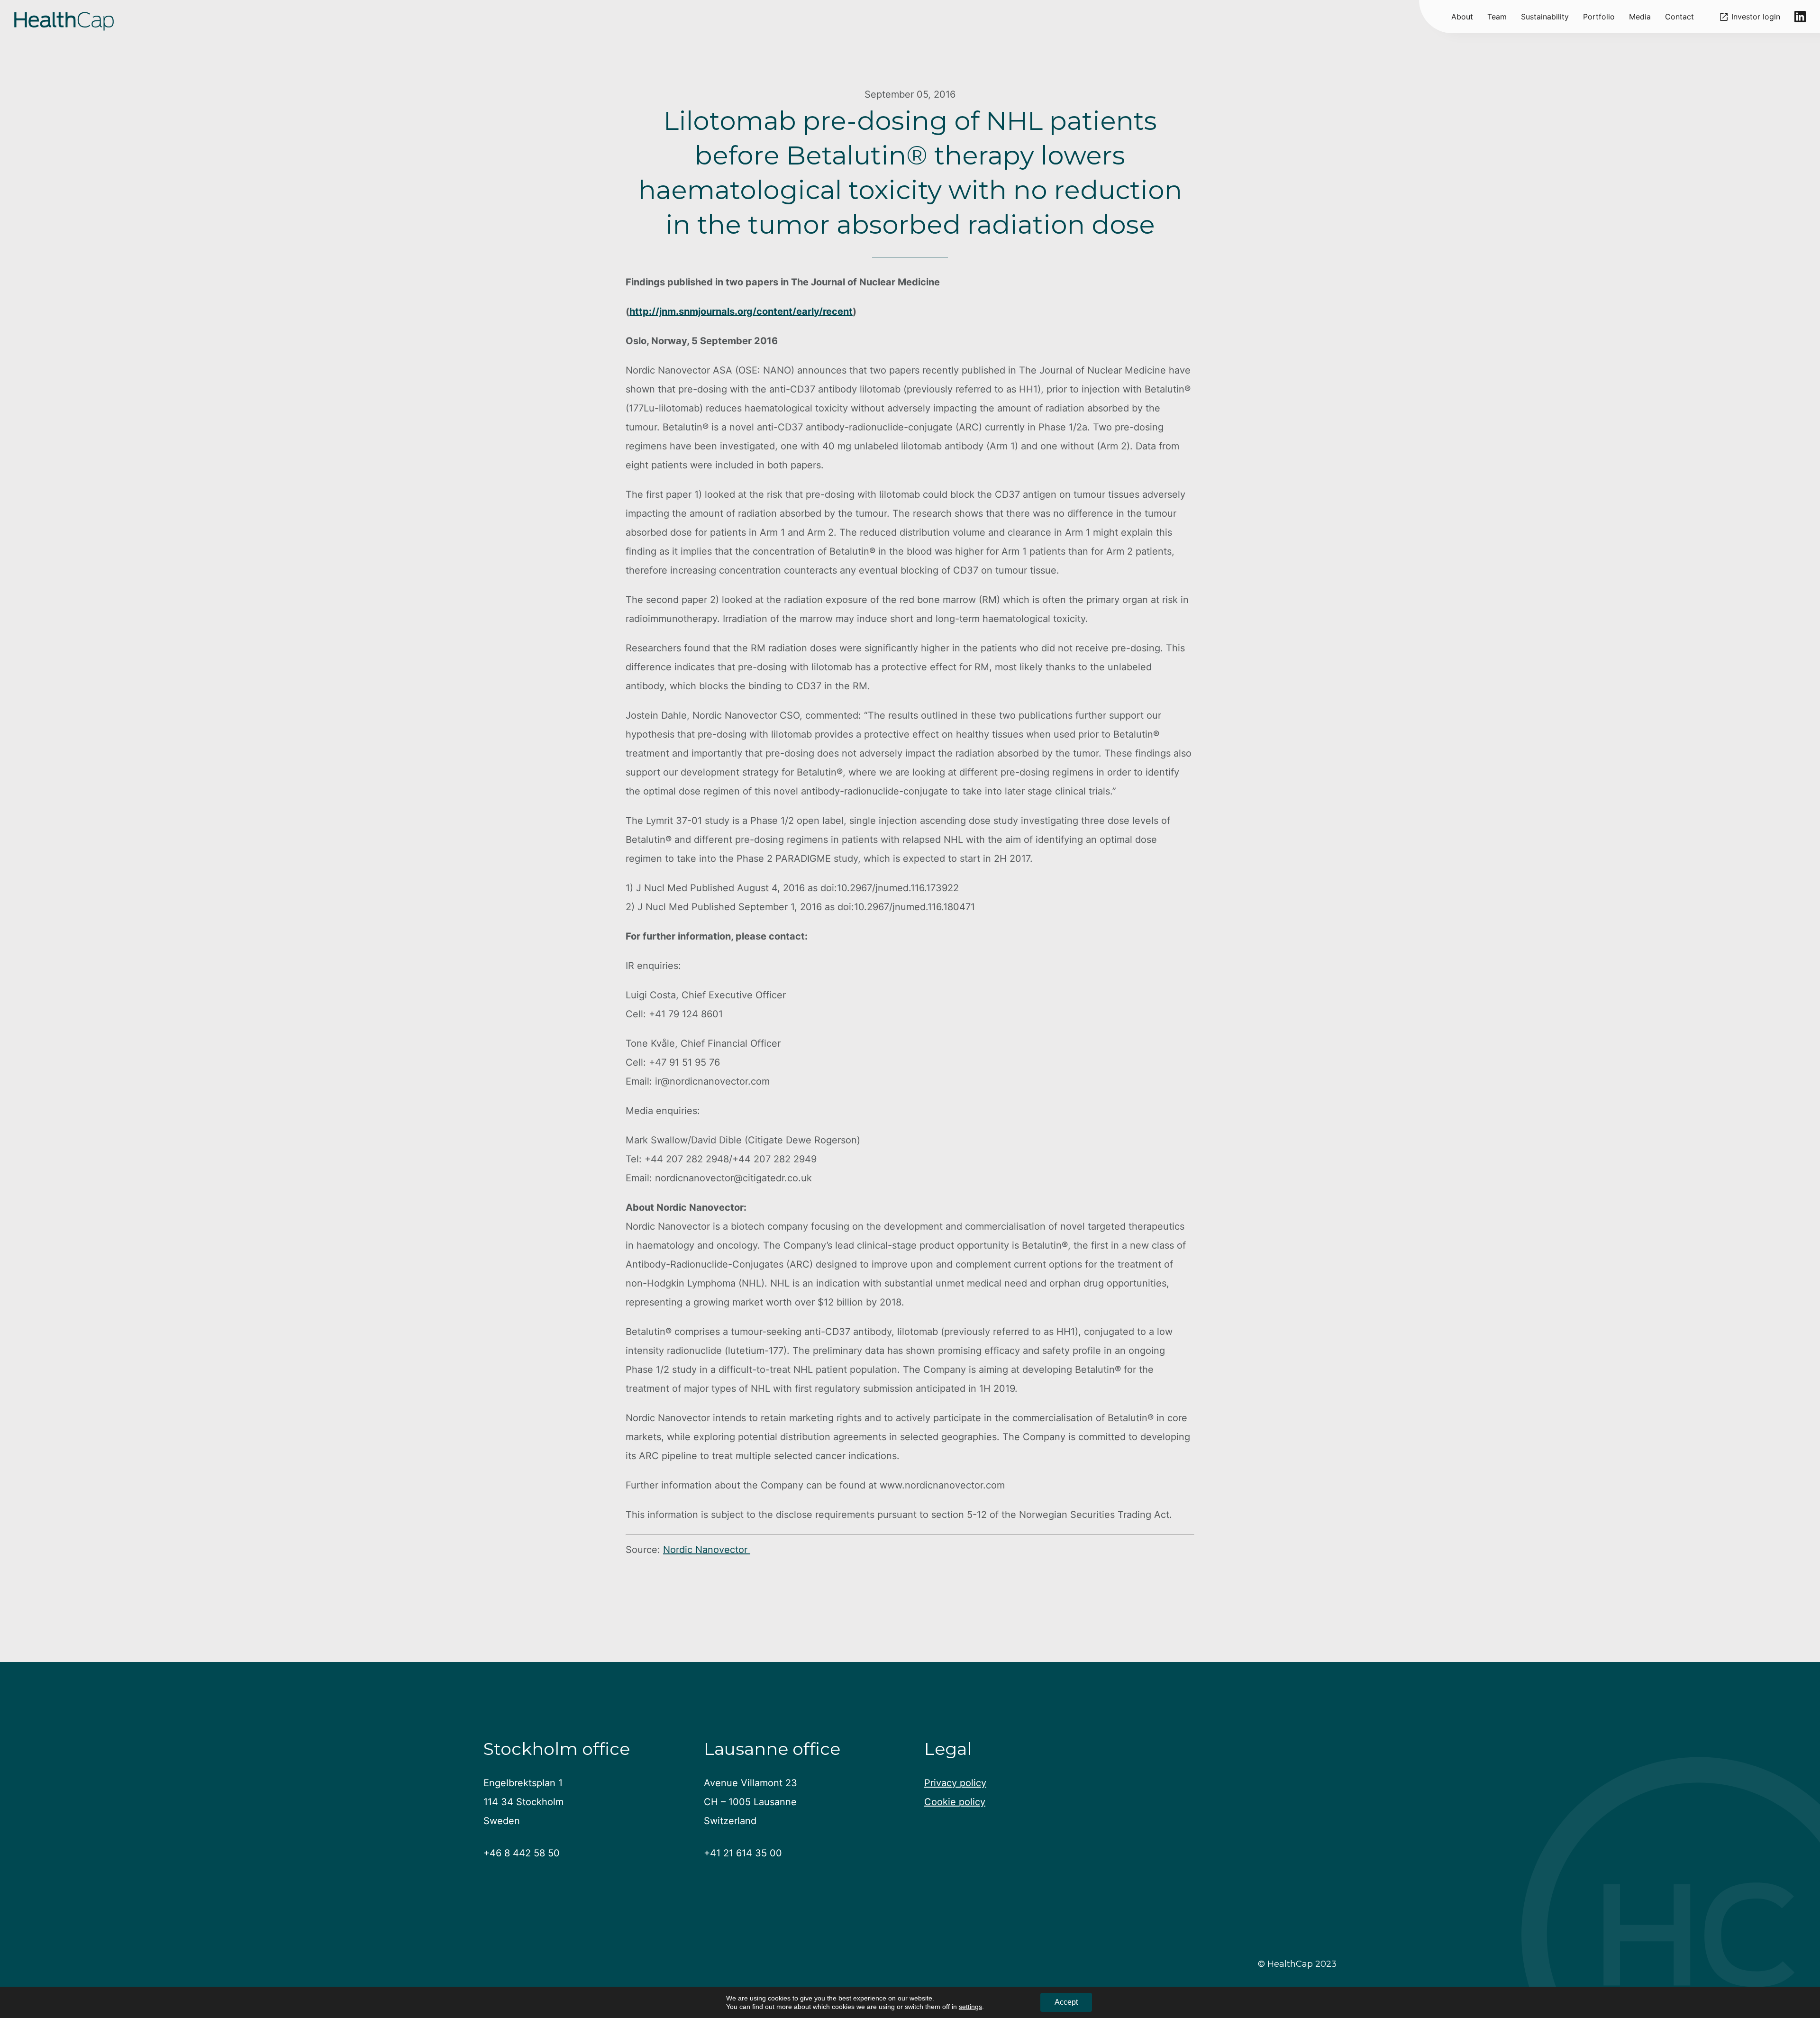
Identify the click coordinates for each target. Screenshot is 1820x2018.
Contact (1679, 17)
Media (1640, 17)
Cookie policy (955, 1802)
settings (970, 2007)
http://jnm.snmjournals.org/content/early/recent (741, 311)
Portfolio (1599, 17)
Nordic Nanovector (707, 1550)
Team (1497, 17)
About (1462, 17)
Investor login (1756, 17)
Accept (1066, 2002)
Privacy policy (955, 1783)
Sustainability (1545, 17)
